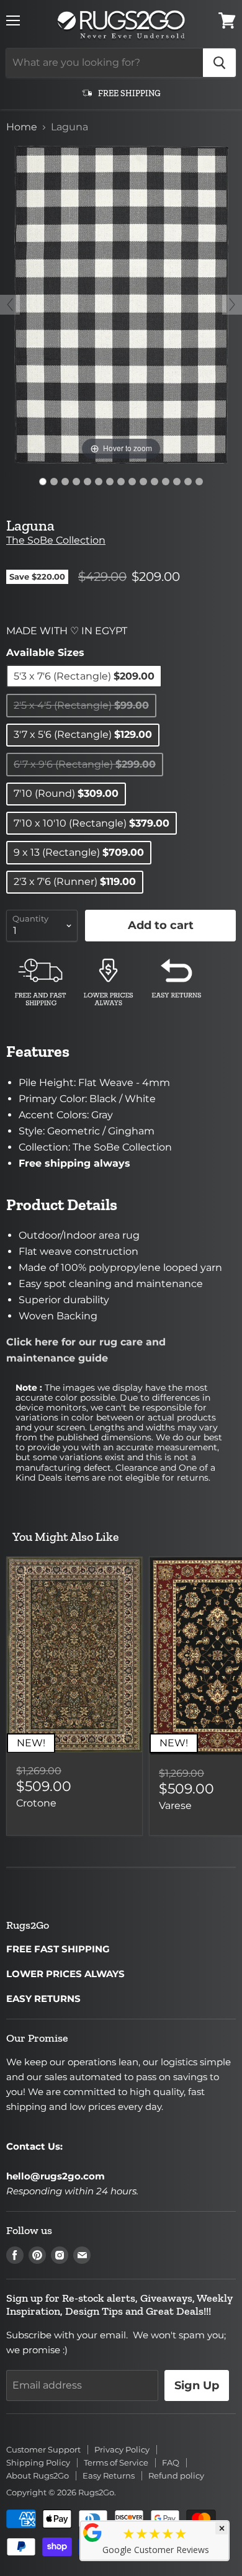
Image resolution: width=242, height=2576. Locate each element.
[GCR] (92, 2533)
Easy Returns (109, 2475)
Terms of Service (116, 2462)
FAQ (171, 2462)
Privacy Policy (122, 2449)
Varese (175, 1806)
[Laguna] (43, 482)
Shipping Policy (38, 2462)
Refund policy (176, 2475)
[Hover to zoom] (121, 304)
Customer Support (43, 2449)
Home (22, 127)
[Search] (219, 63)
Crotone (36, 1803)
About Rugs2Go (38, 2475)
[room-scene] (54, 482)
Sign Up (197, 2385)
